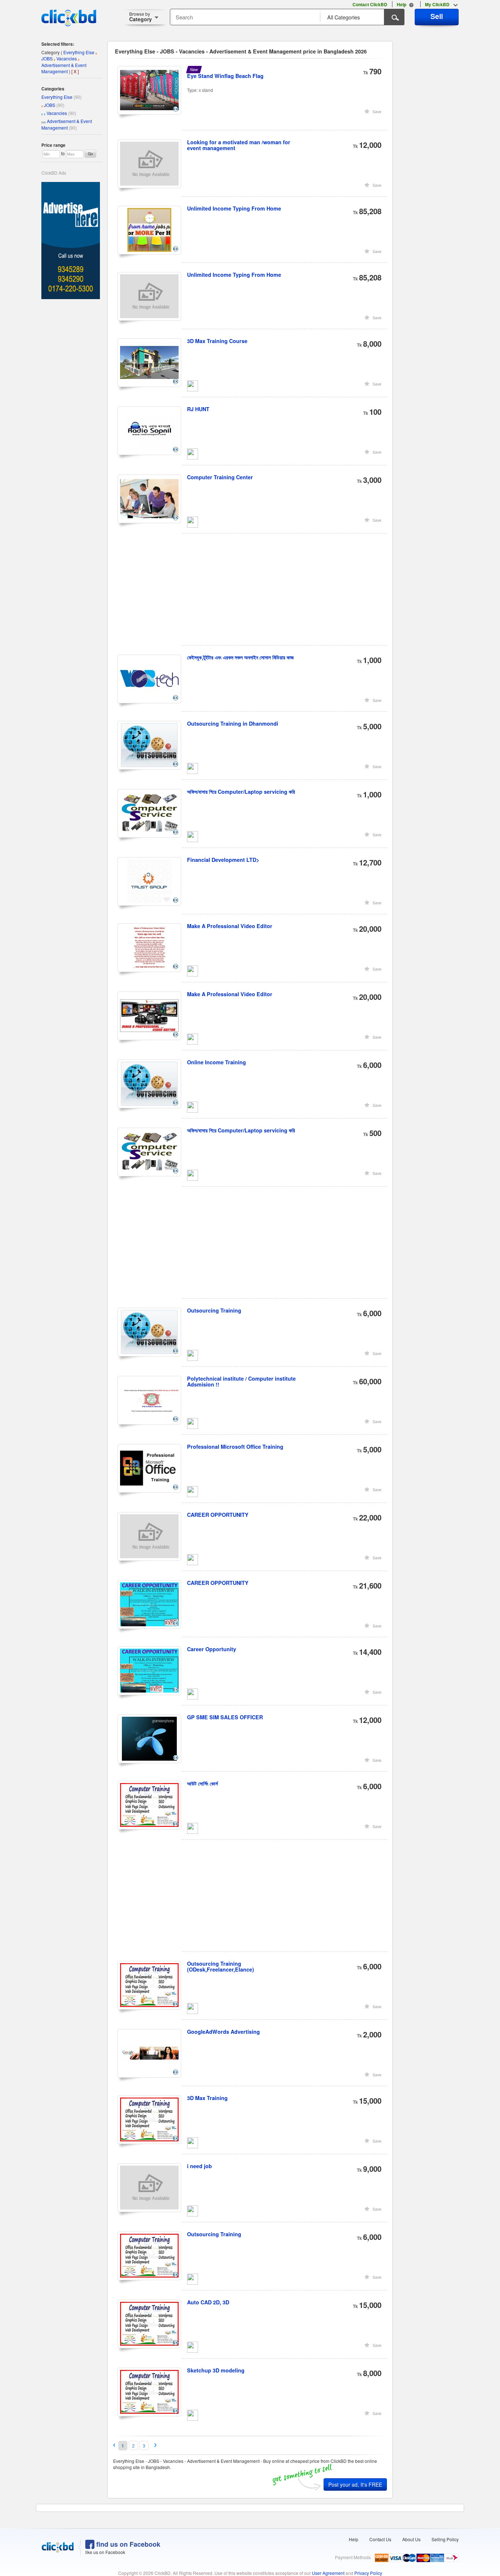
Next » (156, 2445)
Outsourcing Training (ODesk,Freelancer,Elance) (221, 1966)
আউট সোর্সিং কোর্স (202, 1783)
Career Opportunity (212, 1649)
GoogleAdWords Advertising (223, 2032)
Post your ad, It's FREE (355, 2484)
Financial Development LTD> (223, 860)
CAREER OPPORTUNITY (218, 1515)
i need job (199, 2166)
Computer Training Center (220, 477)
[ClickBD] (58, 2547)
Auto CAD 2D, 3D (208, 2302)
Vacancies (57, 113)
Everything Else (57, 97)
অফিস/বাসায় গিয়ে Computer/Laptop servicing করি (241, 792)
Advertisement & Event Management (67, 124)
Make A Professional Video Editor (230, 926)
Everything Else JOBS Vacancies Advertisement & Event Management (68, 62)
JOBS (50, 105)
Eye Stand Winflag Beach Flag (225, 76)
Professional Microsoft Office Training (235, 1447)
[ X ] (75, 71)
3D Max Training (207, 2098)
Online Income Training (217, 1062)
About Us (411, 2539)
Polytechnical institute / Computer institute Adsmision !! (241, 1381)
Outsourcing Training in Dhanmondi (233, 723)
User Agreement (328, 2573)
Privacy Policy (368, 2573)
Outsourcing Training (214, 1310)
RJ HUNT (198, 409)
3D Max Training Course (217, 341)
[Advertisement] (253, 594)
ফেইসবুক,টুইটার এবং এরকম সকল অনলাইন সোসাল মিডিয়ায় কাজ (240, 657)
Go (90, 154)
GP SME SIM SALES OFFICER (225, 1717)
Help (354, 2539)
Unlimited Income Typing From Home (234, 208)
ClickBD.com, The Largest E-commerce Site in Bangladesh (69, 18)
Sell (437, 16)
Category (141, 17)
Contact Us (380, 2539)
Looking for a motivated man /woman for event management (239, 145)
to (63, 153)
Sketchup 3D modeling (216, 2370)
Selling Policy (445, 2539)
